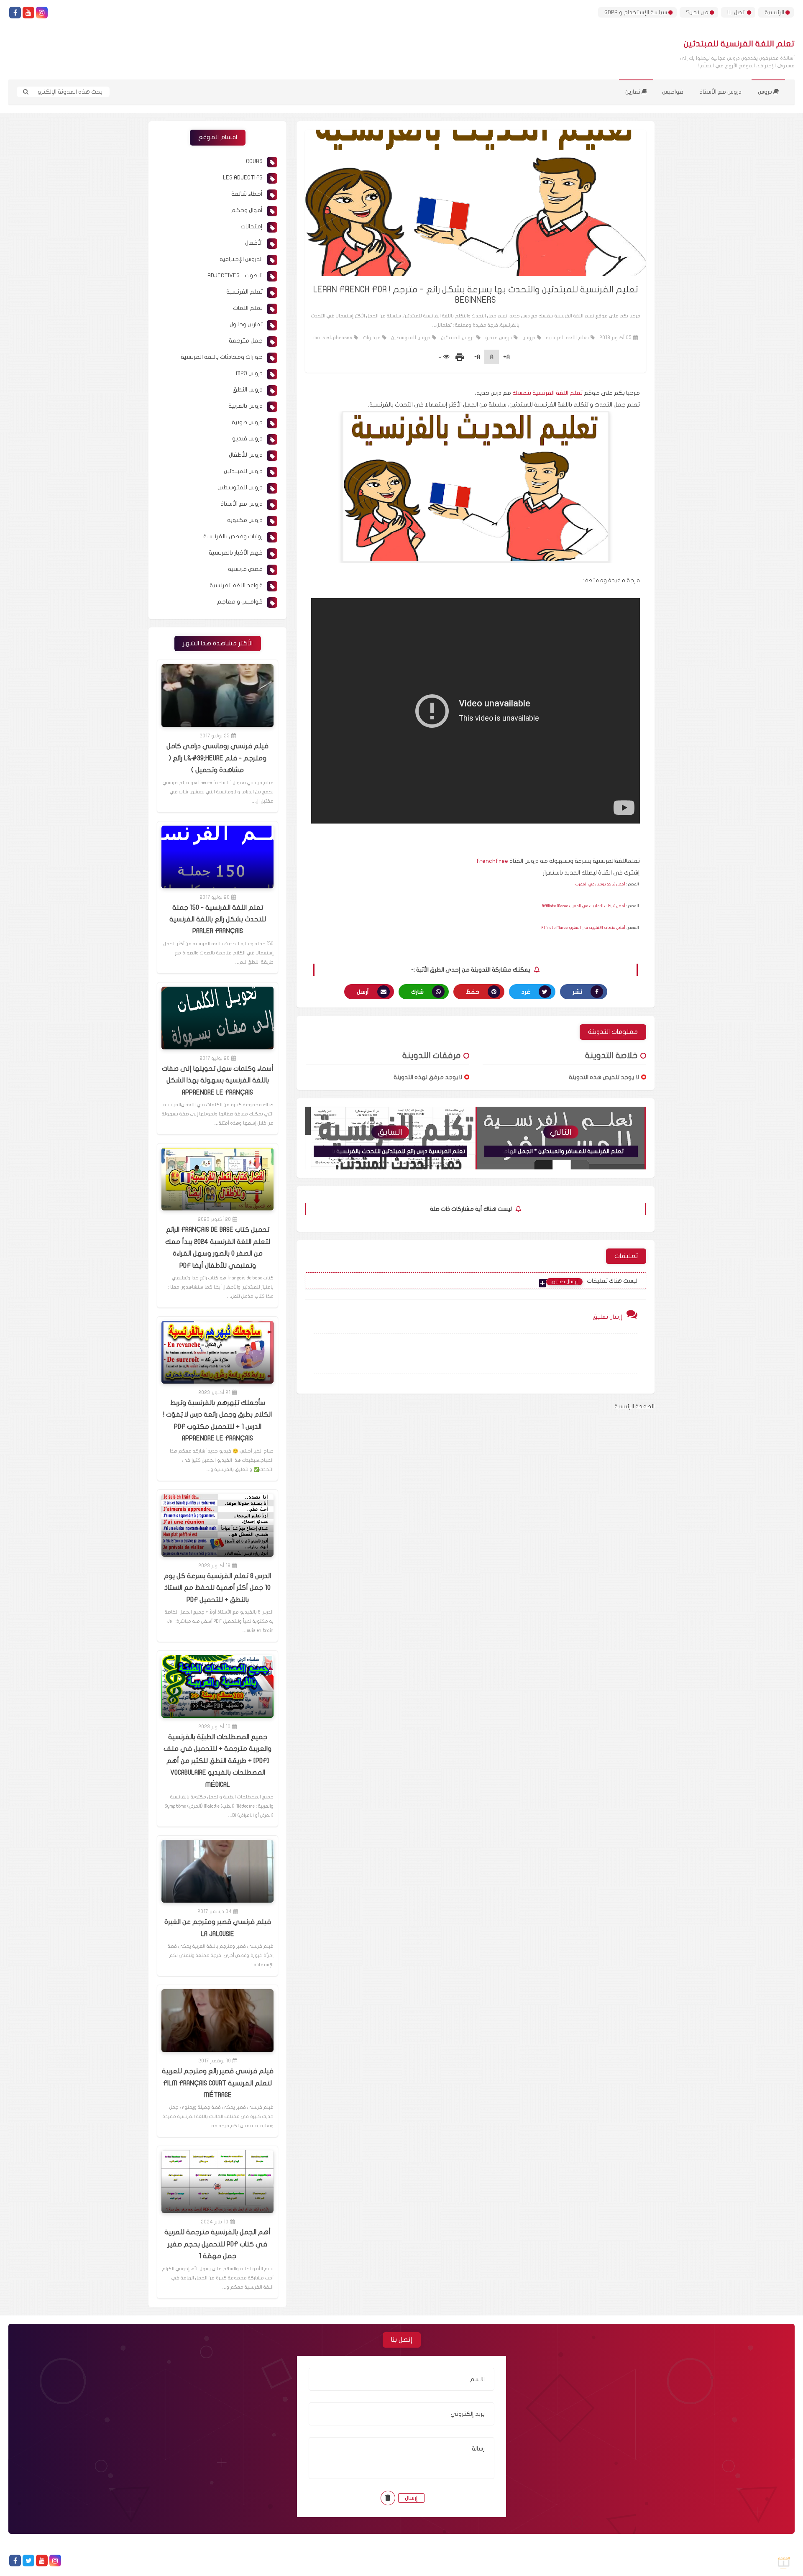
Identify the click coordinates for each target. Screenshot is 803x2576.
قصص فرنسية (245, 569)
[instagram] (42, 13)
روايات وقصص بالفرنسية (233, 536)
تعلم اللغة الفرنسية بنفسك (547, 393)
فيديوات (372, 338)
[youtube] (28, 13)
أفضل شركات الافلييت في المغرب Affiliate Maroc (584, 906)
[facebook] (15, 13)
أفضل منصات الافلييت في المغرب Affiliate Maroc (583, 928)
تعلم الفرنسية (244, 292)
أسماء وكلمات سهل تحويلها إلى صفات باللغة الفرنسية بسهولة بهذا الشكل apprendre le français (218, 1081)
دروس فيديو (499, 338)
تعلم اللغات (248, 308)
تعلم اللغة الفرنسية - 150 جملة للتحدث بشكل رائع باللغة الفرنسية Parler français (218, 920)
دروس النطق (248, 390)
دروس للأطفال (246, 455)
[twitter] (28, 2561)
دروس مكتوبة (245, 520)
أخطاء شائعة (247, 194)
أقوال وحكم (247, 210)
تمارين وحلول (246, 324)
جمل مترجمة (246, 341)
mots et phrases (333, 338)
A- (477, 357)
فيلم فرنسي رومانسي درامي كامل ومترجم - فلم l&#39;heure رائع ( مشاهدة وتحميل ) (217, 758)
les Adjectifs (243, 178)
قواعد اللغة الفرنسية (236, 585)
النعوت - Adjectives (235, 275)
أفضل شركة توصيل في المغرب (600, 884)
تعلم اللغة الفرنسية (567, 338)
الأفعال (254, 243)
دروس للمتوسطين (411, 338)
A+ (506, 357)
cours (254, 161)
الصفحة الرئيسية (634, 1406)
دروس (766, 92)
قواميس (673, 92)
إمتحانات (252, 226)
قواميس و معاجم (240, 602)
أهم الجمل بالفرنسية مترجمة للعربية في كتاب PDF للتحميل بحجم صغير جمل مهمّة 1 (217, 2244)
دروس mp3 (249, 373)
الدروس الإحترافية (241, 259)
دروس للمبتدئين (458, 338)
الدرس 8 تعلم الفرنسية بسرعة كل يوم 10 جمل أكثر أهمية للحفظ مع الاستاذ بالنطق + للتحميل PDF (217, 1588)
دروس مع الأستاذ (721, 92)
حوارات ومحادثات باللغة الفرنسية (222, 357)
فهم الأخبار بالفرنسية (236, 553)
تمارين (633, 92)
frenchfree (492, 861)
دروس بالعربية (246, 406)
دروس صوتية (247, 422)
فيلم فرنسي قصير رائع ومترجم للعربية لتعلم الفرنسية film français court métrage (218, 2083)
